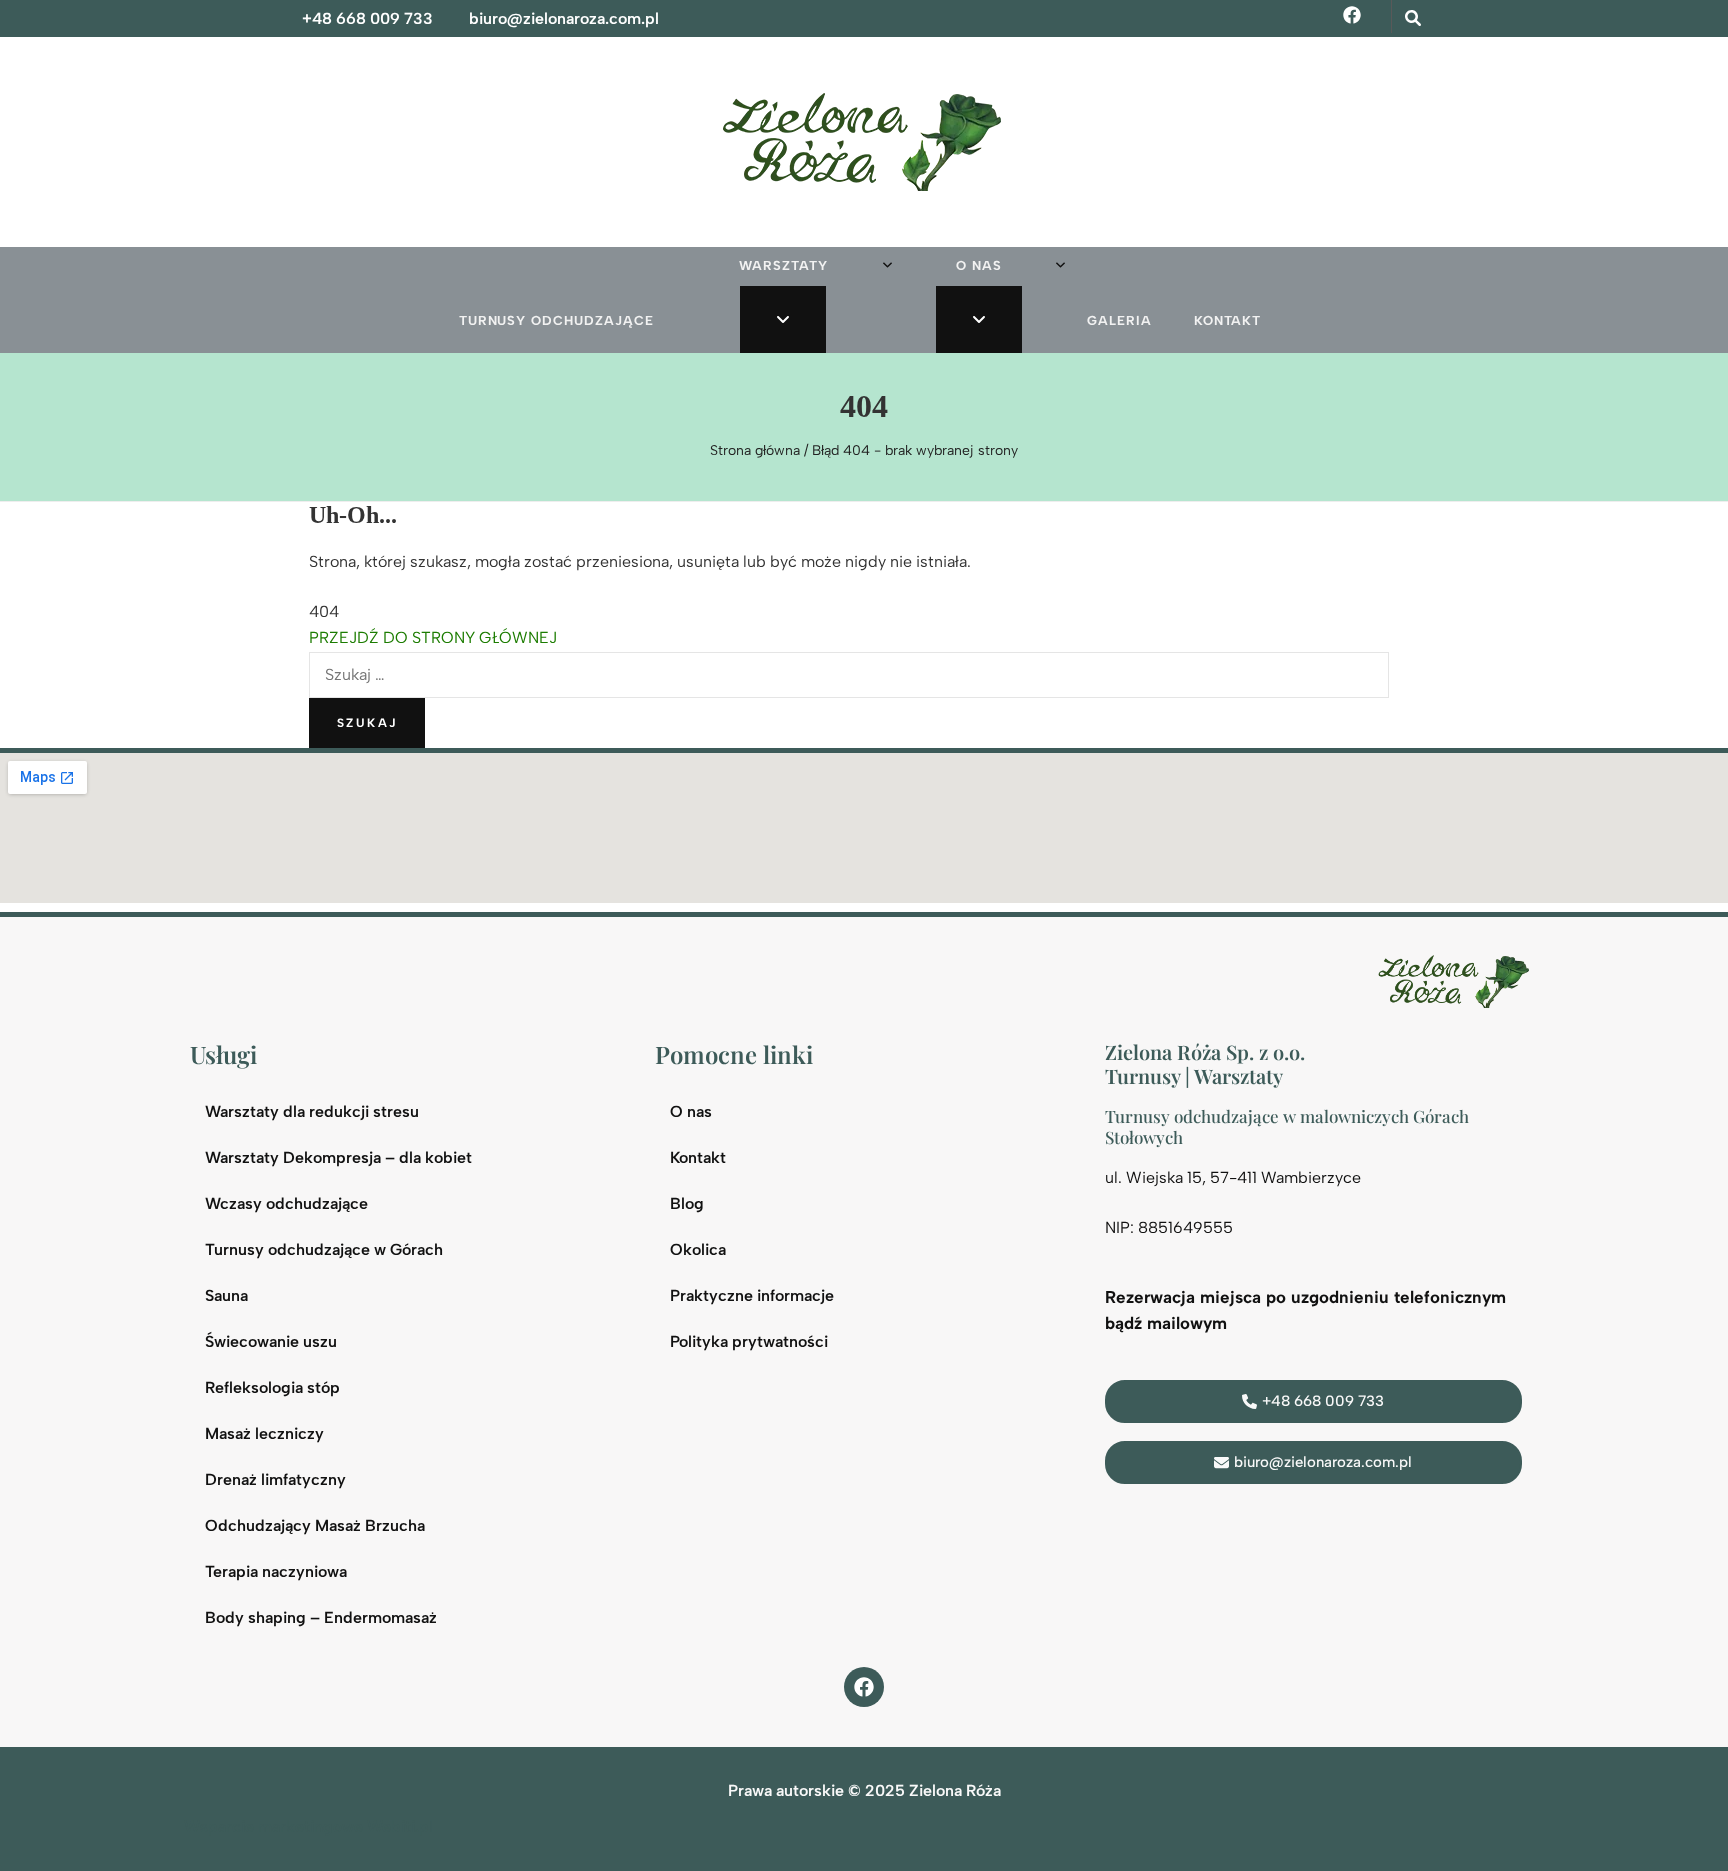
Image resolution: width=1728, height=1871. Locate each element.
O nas (979, 265)
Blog (687, 1203)
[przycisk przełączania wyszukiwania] (1413, 18)
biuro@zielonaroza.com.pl (564, 18)
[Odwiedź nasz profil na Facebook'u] (864, 1687)
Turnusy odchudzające (557, 320)
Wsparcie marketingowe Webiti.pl (308, 1826)
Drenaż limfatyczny (275, 1479)
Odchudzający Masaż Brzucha (315, 1525)
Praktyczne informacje (752, 1295)
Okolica (698, 1249)
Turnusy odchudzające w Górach (324, 1249)
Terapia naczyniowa (276, 1571)
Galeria (1119, 320)
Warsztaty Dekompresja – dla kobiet (338, 1157)
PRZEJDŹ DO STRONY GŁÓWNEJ (433, 637)
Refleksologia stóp (272, 1387)
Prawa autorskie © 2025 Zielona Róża (864, 1790)
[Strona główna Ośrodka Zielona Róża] (1458, 979)
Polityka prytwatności (749, 1341)
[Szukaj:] (849, 674)
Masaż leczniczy (264, 1433)
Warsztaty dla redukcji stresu (312, 1111)
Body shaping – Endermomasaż (321, 1617)
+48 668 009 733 (367, 18)
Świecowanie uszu (271, 1341)
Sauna (226, 1295)
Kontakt (1228, 320)
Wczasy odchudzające (286, 1203)
